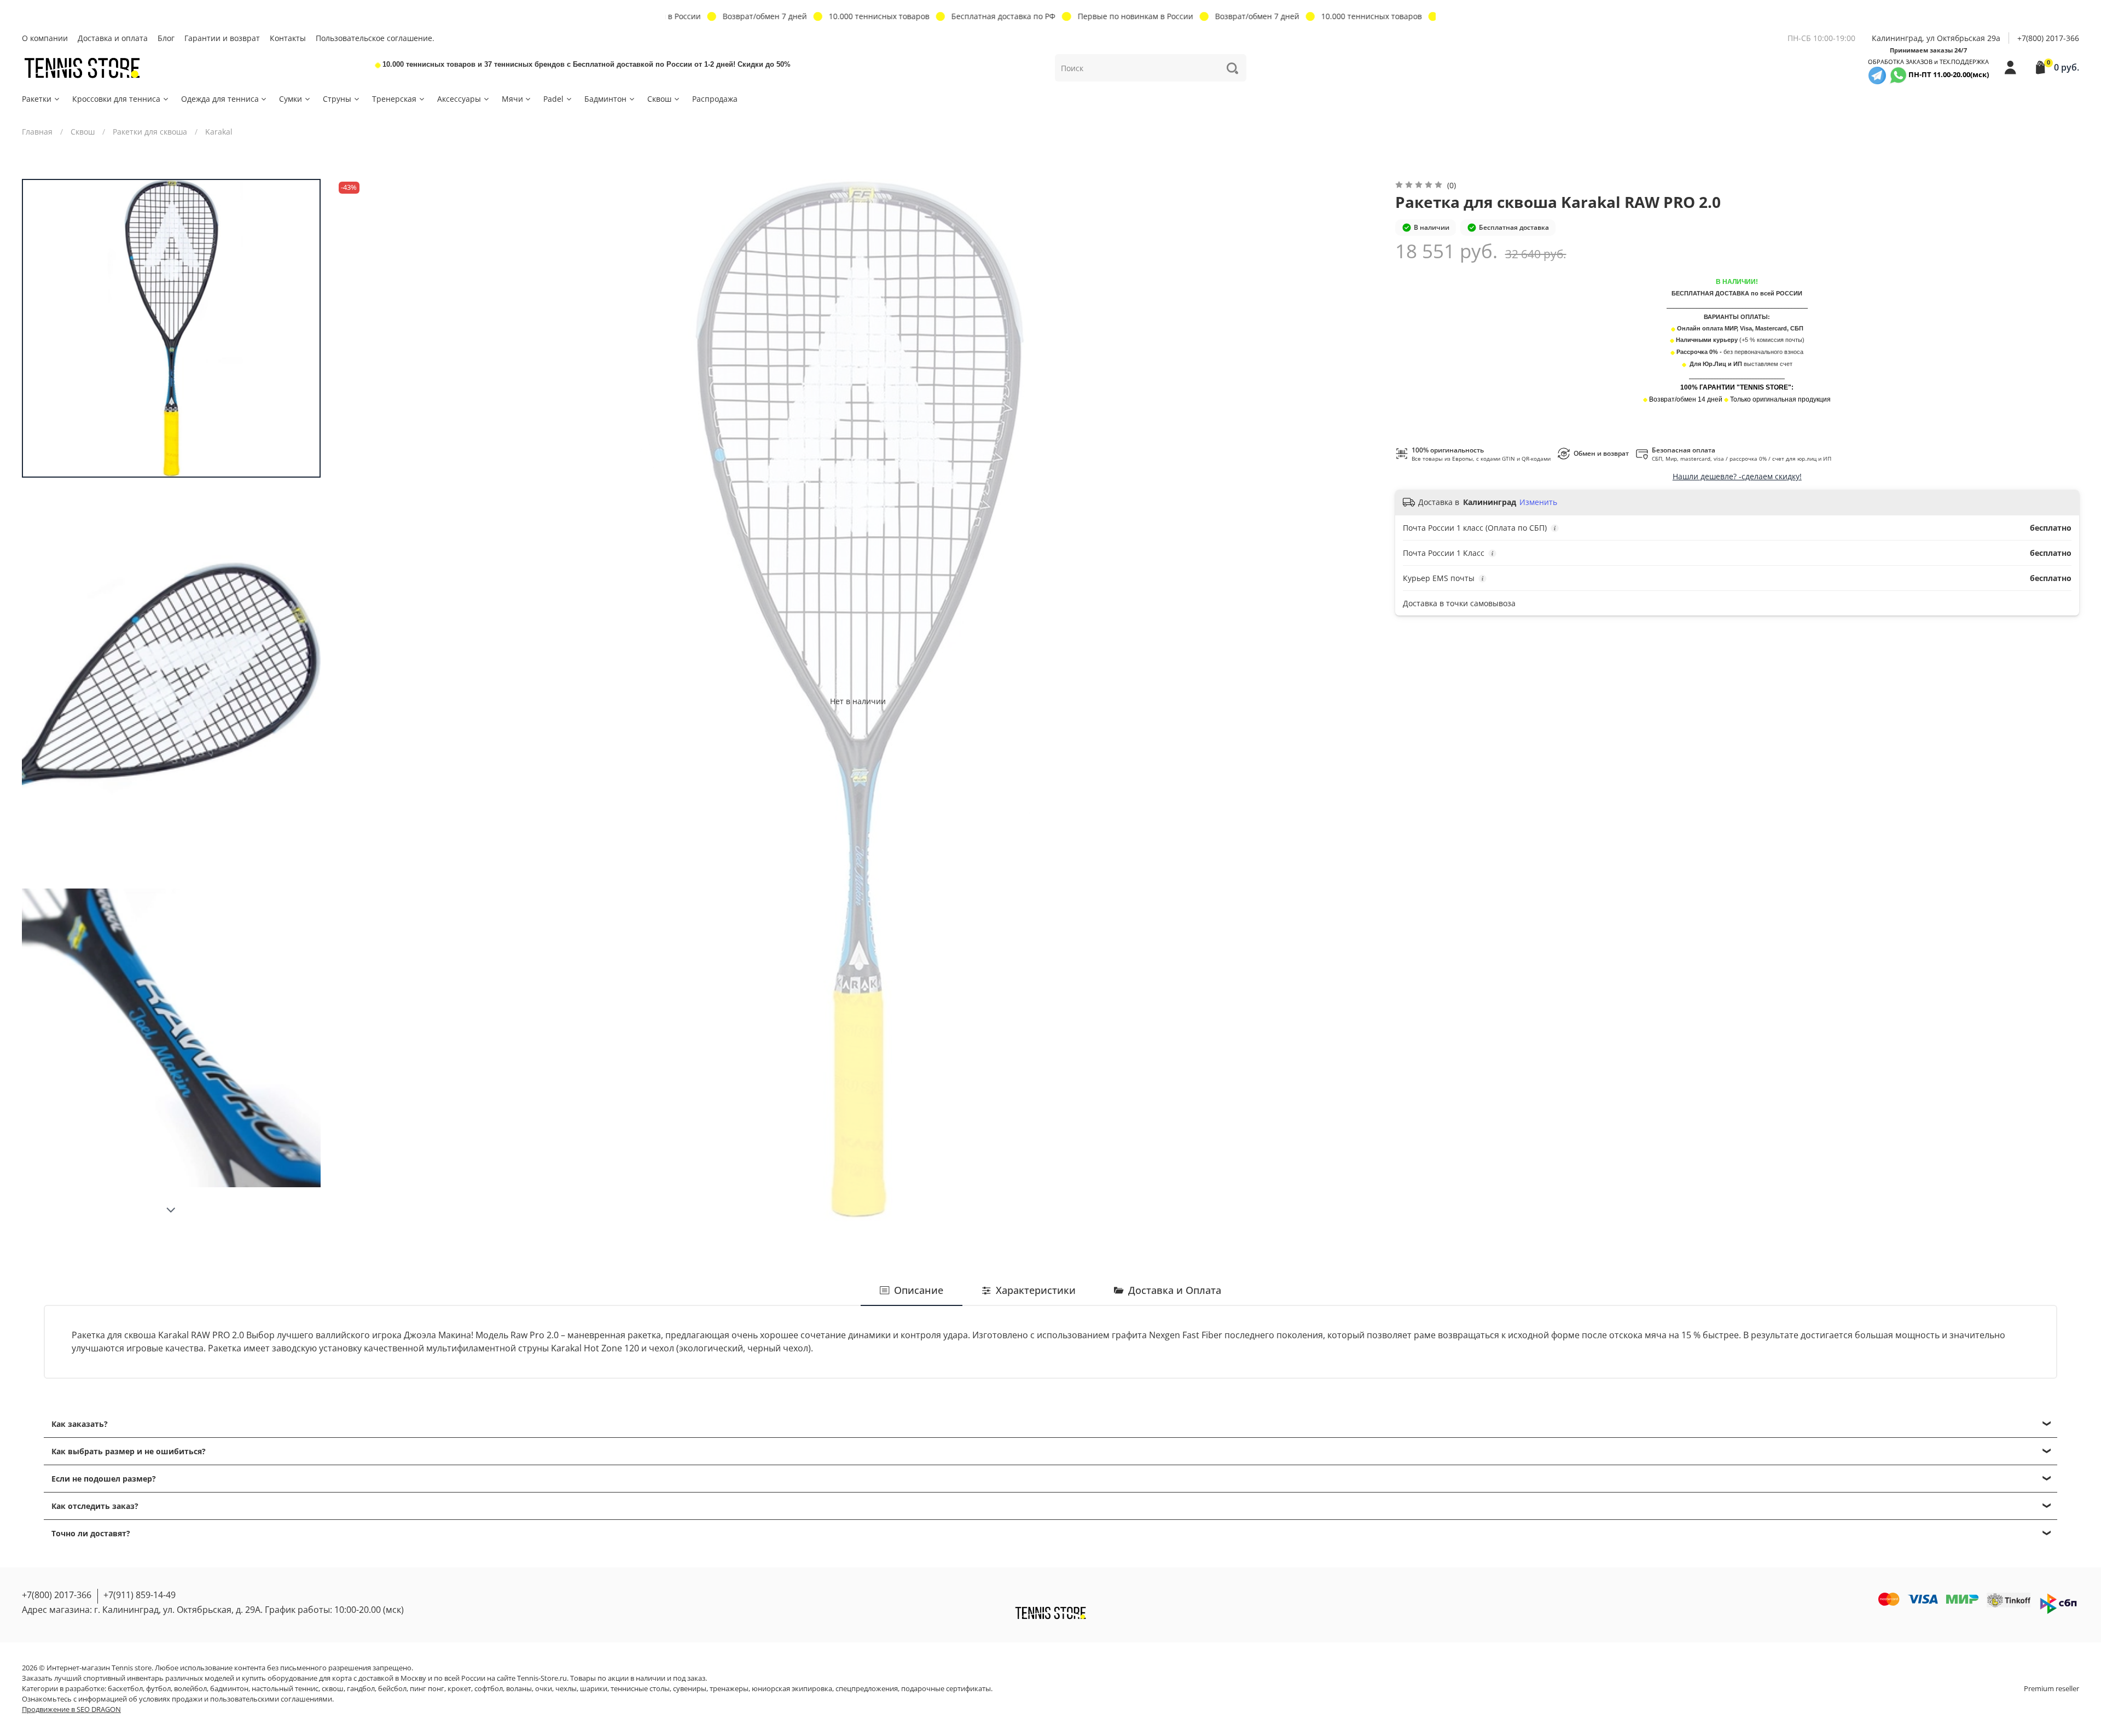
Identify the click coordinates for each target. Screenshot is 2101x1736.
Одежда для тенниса (220, 99)
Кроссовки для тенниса (116, 99)
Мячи (512, 99)
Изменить (1538, 502)
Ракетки (37, 99)
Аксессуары (459, 99)
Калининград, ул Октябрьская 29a (1936, 38)
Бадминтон (605, 99)
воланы (519, 1689)
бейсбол (392, 1689)
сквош (333, 1689)
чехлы (566, 1689)
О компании (45, 38)
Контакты (288, 38)
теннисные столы (640, 1689)
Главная (37, 132)
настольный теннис (285, 1689)
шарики (594, 1689)
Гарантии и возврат (222, 38)
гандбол (361, 1689)
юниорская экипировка (792, 1689)
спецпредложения (867, 1689)
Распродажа (715, 99)
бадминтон (229, 1689)
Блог (166, 38)
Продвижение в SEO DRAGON (71, 1709)
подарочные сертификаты (946, 1689)
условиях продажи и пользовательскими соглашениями (236, 1699)
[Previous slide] (355, 701)
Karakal (219, 132)
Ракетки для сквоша (150, 132)
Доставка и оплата (113, 38)
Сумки (291, 99)
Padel (553, 99)
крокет (459, 1689)
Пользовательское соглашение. (375, 38)
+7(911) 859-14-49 (140, 1595)
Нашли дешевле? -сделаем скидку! (1737, 476)
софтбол (489, 1689)
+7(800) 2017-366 (2048, 38)
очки (544, 1689)
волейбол (190, 1689)
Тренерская (394, 99)
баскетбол (125, 1689)
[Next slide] (171, 1210)
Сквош (659, 99)
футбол (158, 1689)
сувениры (690, 1689)
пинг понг (427, 1689)
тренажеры (729, 1689)
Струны (337, 99)
